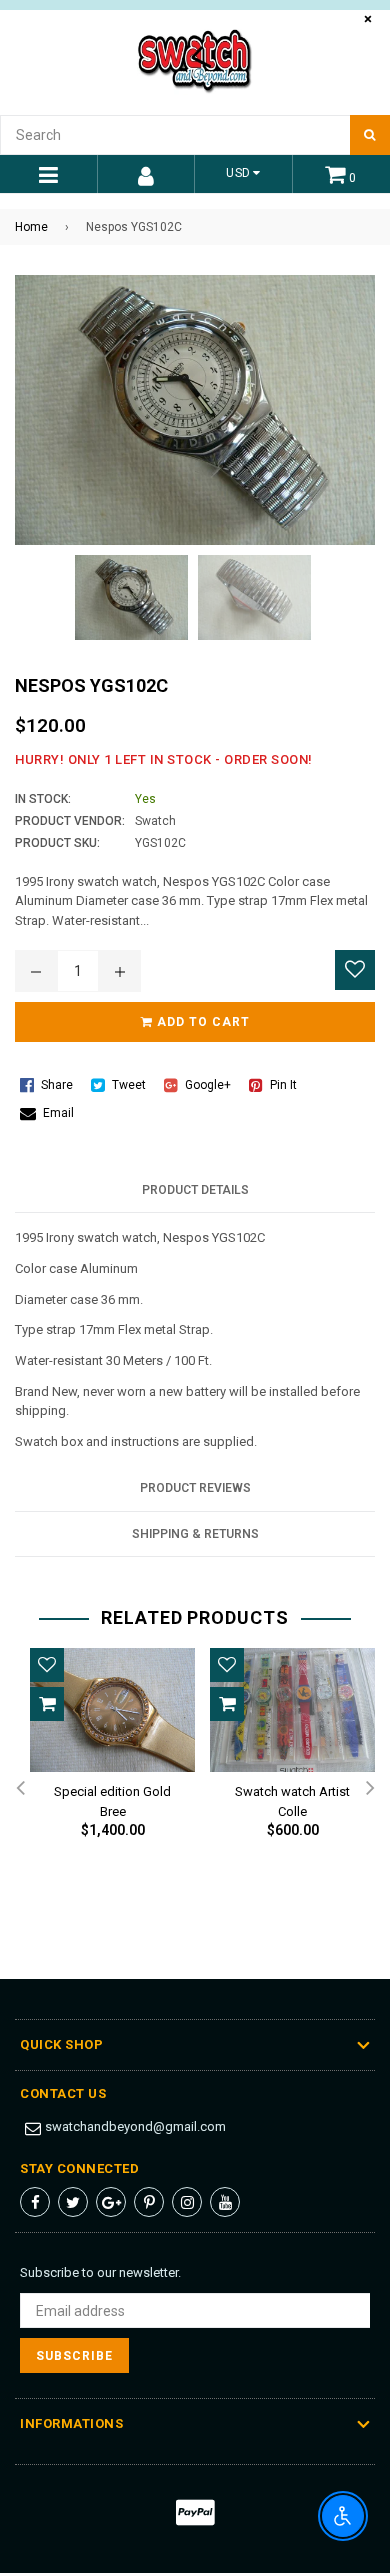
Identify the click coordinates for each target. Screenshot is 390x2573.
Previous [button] (20, 1789)
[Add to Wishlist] (355, 970)
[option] (105, 1759)
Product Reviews (195, 1488)
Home (31, 227)
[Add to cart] (47, 1704)
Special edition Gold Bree (112, 1798)
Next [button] (370, 1789)
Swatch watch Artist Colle (292, 1798)
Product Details (195, 1190)
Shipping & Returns (195, 1534)
